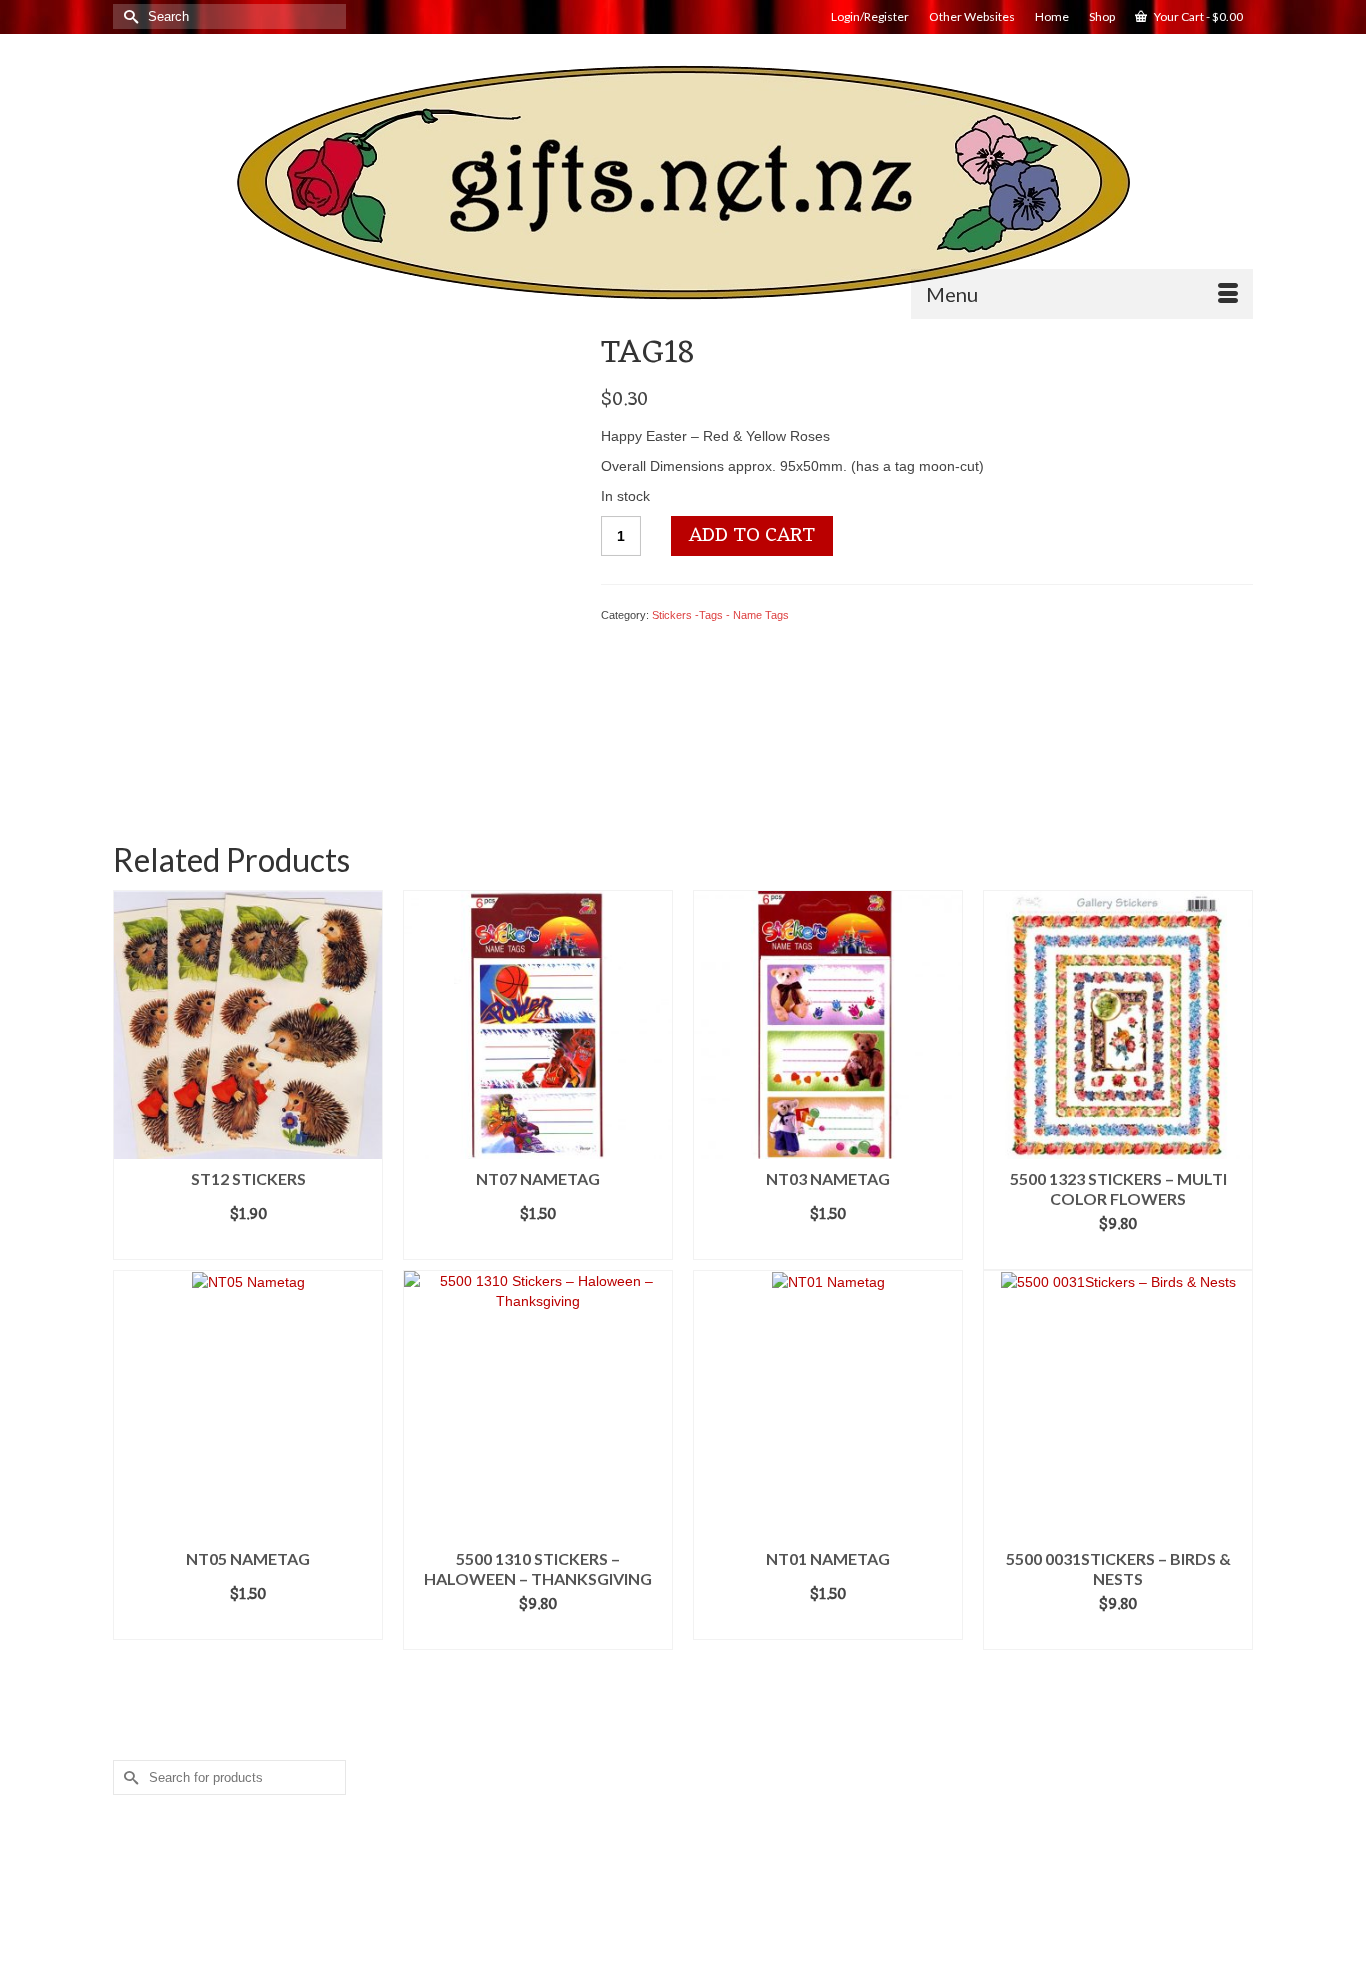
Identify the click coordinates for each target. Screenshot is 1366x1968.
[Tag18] (341, 561)
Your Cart (1197, 16)
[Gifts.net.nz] (683, 183)
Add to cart (752, 536)
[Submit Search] (128, 16)
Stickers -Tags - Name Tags (720, 615)
